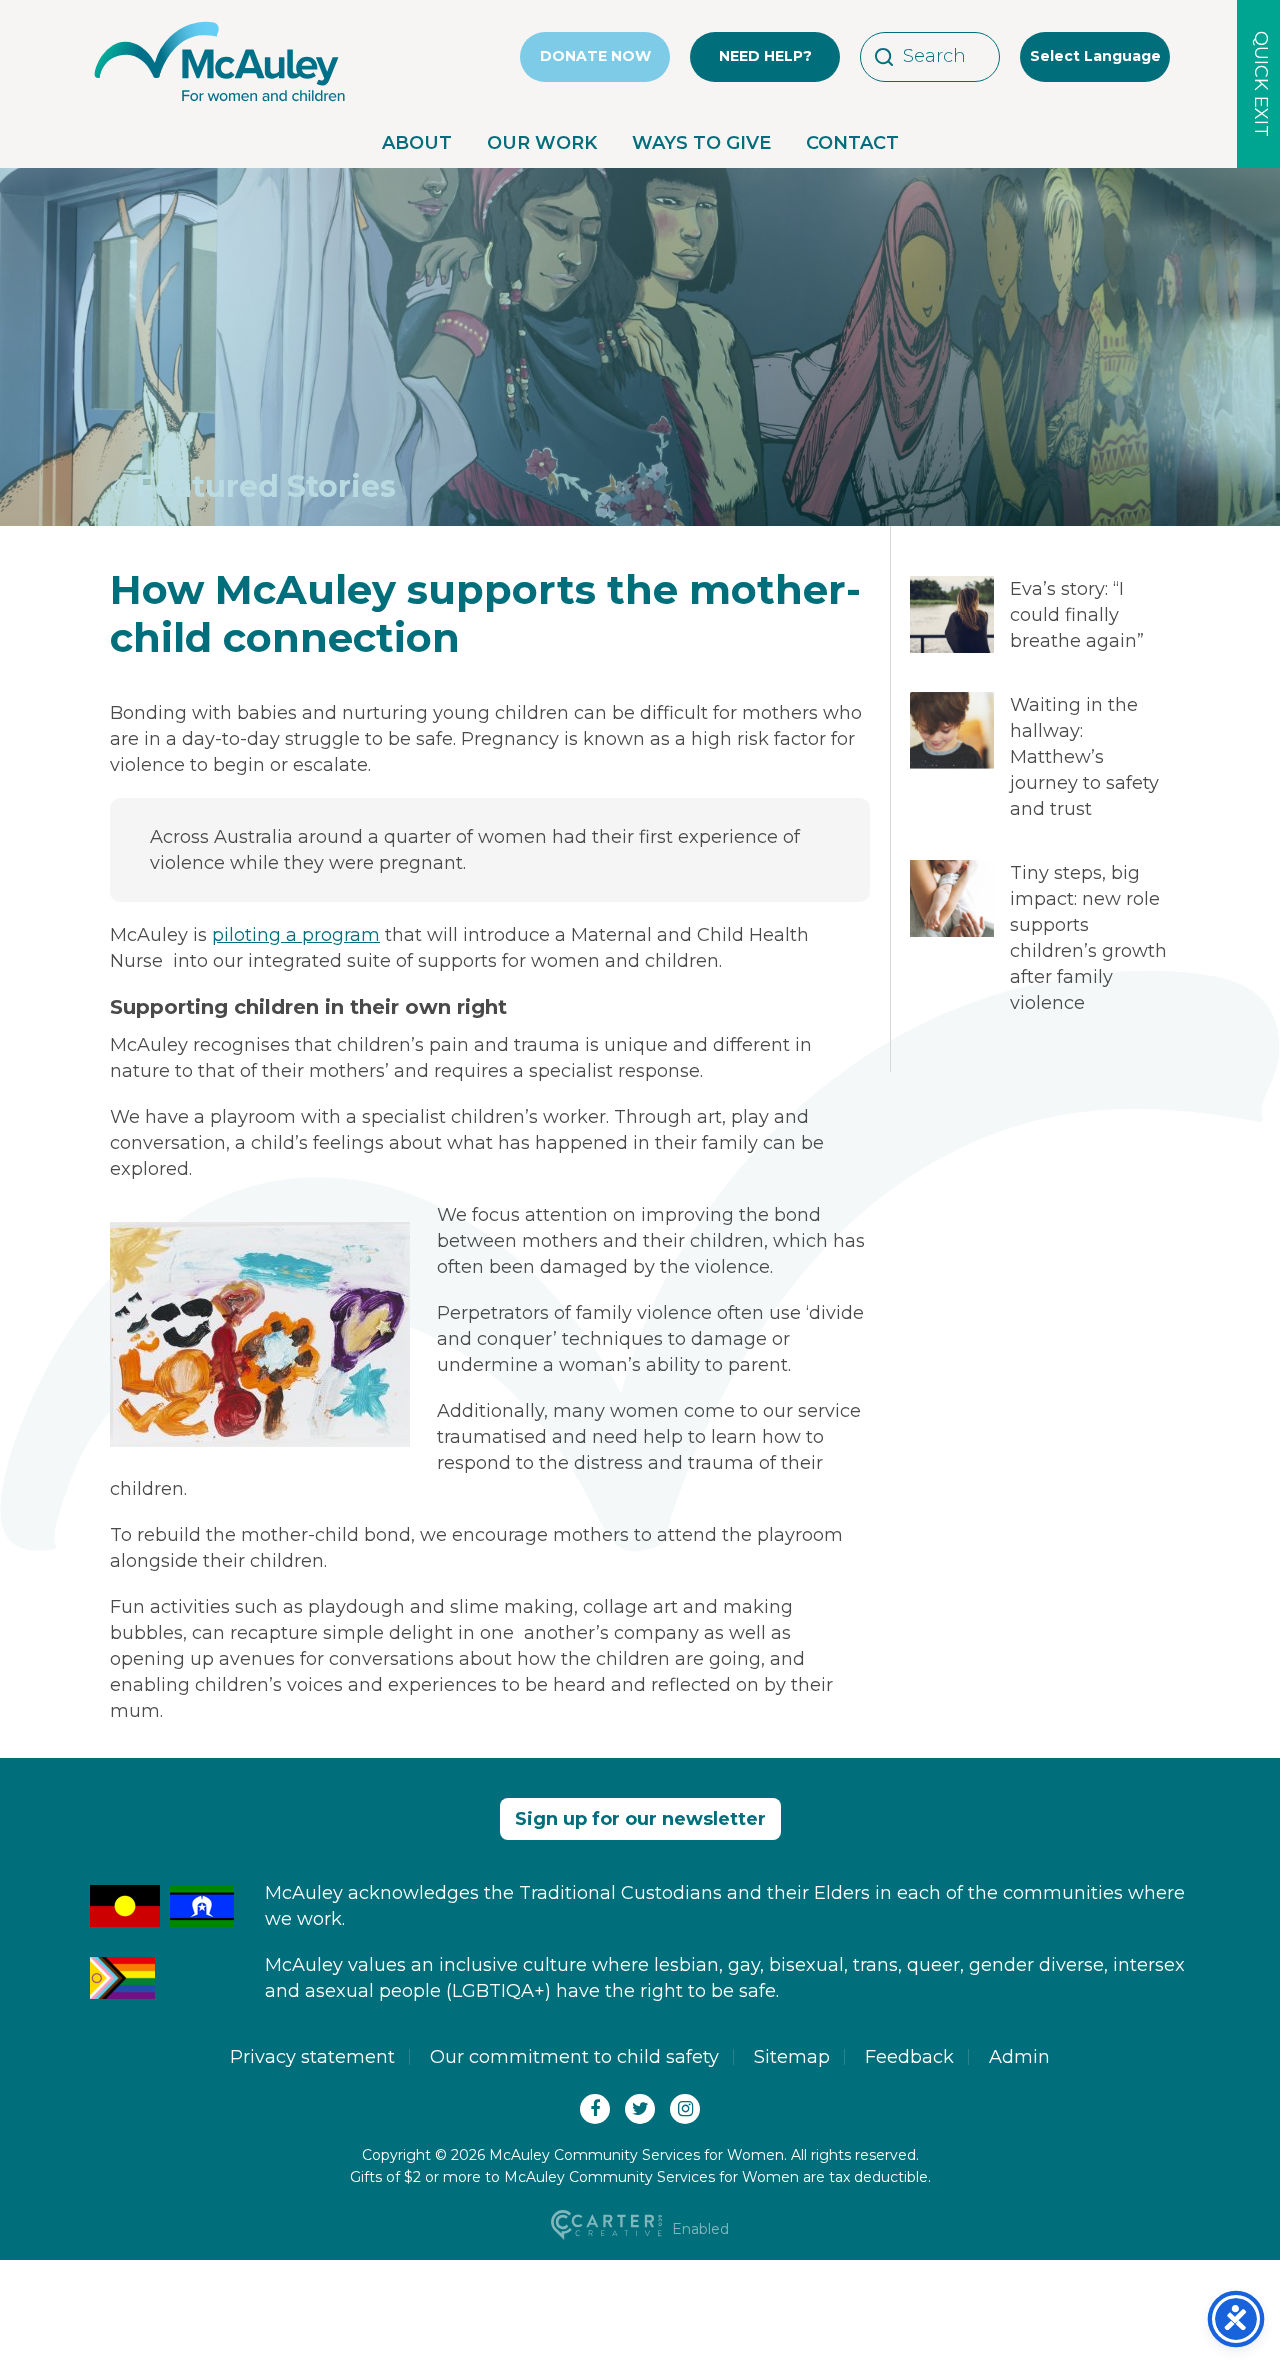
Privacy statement (312, 2057)
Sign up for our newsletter (640, 1819)
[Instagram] (685, 2109)
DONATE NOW (595, 56)
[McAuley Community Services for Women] (220, 102)
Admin (1019, 2057)
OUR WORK (542, 143)
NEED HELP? (765, 56)
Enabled (698, 2229)
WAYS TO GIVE (701, 143)
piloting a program (296, 935)
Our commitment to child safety (574, 2057)
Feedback (909, 2057)
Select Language (1095, 56)
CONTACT (852, 143)
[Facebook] (595, 2109)
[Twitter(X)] (640, 2109)
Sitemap (792, 2057)
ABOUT (417, 143)
